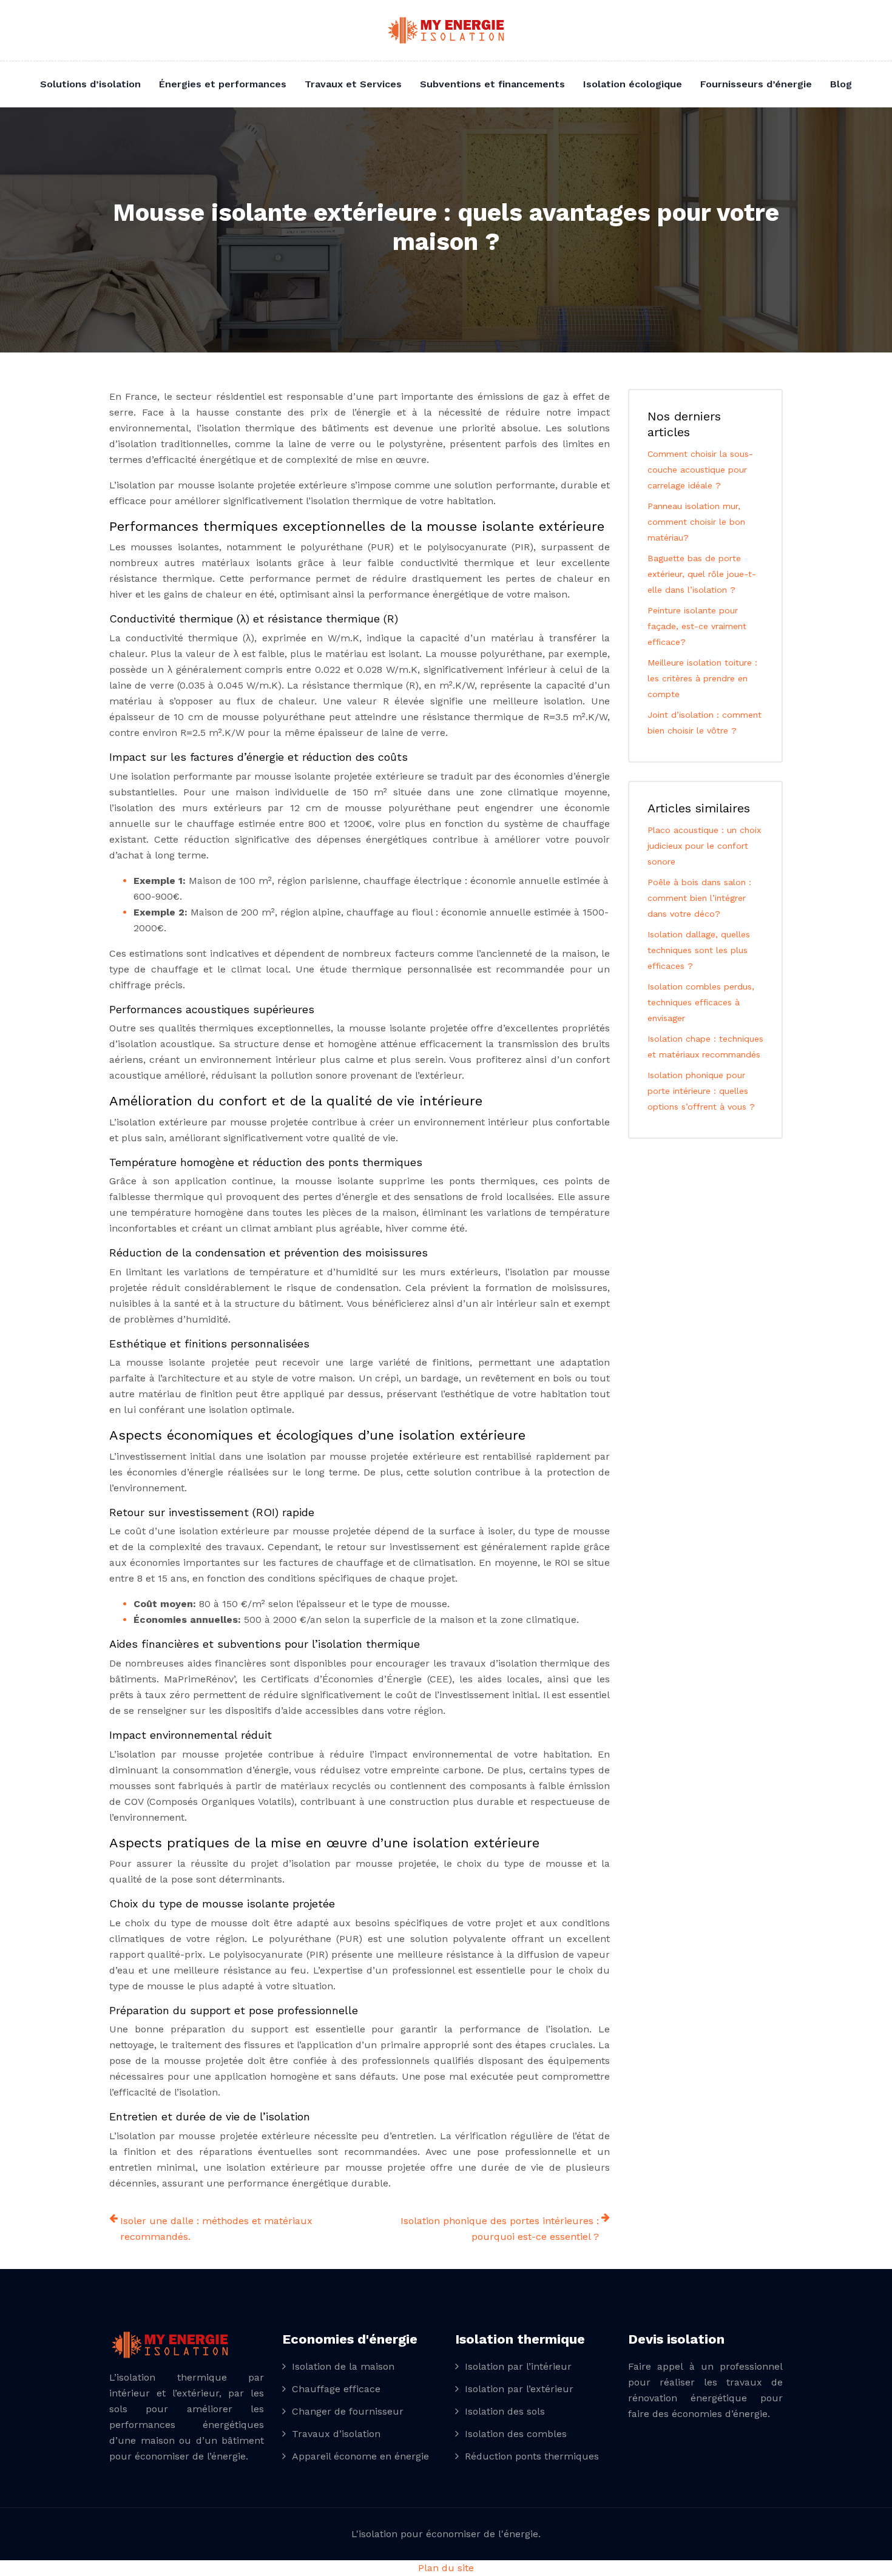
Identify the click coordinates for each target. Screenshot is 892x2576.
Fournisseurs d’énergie (756, 84)
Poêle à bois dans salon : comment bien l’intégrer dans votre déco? (699, 898)
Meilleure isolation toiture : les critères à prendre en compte (702, 678)
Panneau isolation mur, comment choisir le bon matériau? (696, 522)
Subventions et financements (492, 84)
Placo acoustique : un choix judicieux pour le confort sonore (704, 846)
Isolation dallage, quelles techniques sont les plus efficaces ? (699, 950)
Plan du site (446, 2568)
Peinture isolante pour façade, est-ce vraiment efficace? (697, 626)
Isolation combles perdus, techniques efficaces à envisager (701, 1002)
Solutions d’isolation (90, 84)
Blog (841, 84)
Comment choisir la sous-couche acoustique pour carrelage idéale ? (700, 470)
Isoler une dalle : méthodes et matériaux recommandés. (216, 2229)
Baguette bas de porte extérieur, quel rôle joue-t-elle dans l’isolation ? (702, 574)
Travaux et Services (353, 84)
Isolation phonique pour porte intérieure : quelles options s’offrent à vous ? (701, 1091)
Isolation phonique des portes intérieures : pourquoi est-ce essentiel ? (500, 2229)
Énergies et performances (223, 84)
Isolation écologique (633, 84)
